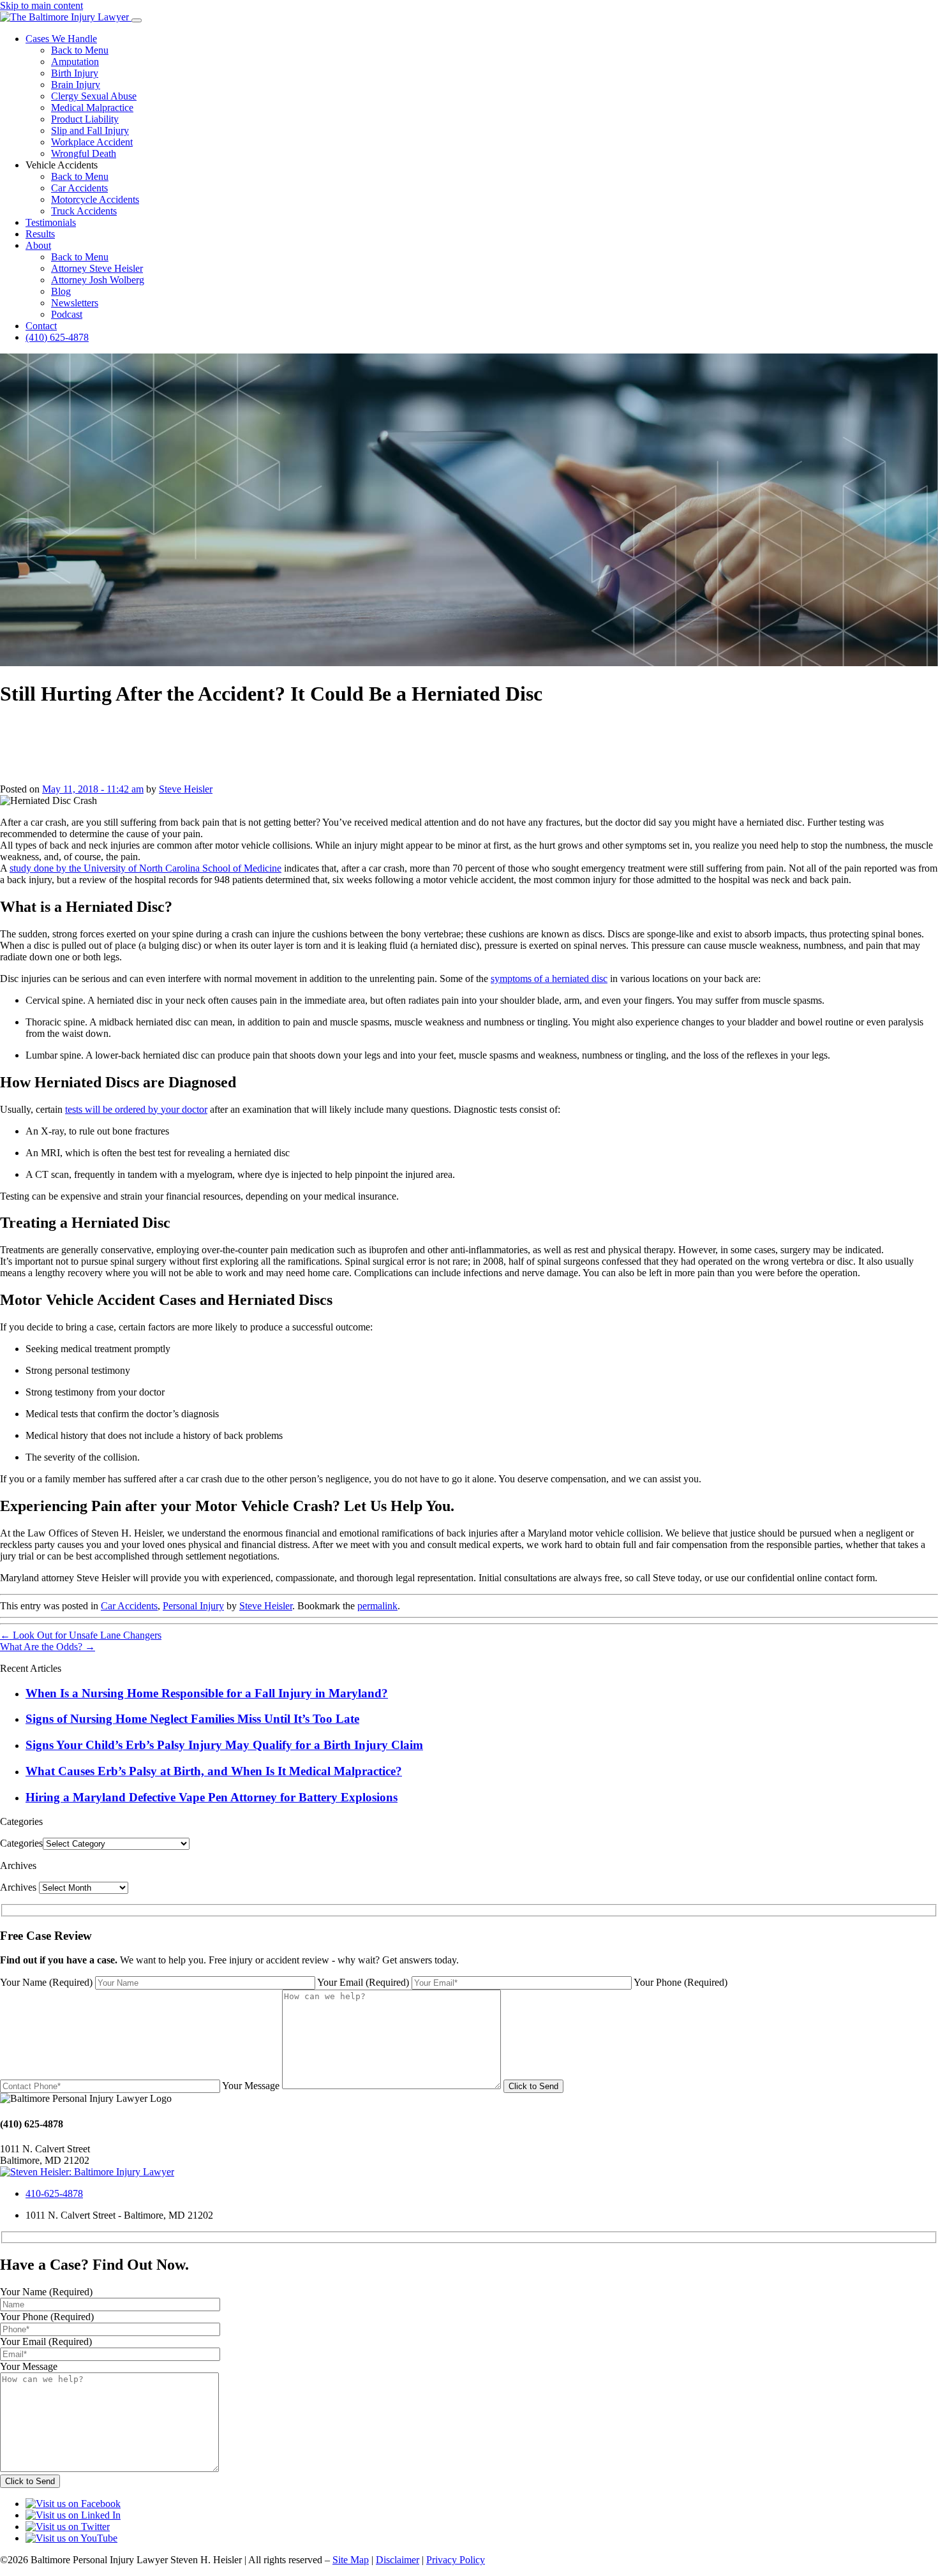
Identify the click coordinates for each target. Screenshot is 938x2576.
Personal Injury (193, 1606)
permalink (377, 1606)
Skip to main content (41, 5)
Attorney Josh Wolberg (98, 280)
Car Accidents (79, 188)
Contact (41, 326)
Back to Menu (80, 50)
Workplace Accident (92, 142)
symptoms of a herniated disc (549, 979)
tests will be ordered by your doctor (136, 1109)
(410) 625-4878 (57, 337)
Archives (18, 1887)
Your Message (251, 2086)
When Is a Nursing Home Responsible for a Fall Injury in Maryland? (207, 1693)
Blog (61, 291)
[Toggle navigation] (137, 20)
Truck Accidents (84, 211)
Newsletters (75, 303)
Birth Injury (75, 73)
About (38, 245)
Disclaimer (398, 2560)
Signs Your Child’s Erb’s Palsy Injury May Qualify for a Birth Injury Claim (224, 1745)
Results (40, 234)
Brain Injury (76, 85)
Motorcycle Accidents (95, 199)
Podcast (67, 314)
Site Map (351, 2560)
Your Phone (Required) (681, 1982)
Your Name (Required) (46, 1982)
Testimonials (51, 222)
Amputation (75, 62)
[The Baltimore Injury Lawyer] (66, 17)
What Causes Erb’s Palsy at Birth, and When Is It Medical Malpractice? (214, 1771)
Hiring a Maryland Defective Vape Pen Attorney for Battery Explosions (212, 1797)
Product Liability (85, 119)
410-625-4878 (54, 2193)
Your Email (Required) (363, 1982)
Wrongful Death (84, 153)
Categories (21, 1843)
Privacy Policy (456, 2560)
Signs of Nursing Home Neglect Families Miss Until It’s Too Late (192, 1719)
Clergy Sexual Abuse (94, 96)
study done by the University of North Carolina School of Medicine (145, 868)
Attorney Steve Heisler (97, 268)
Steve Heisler (186, 789)
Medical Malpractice (92, 108)
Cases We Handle (61, 39)
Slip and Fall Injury (90, 130)
